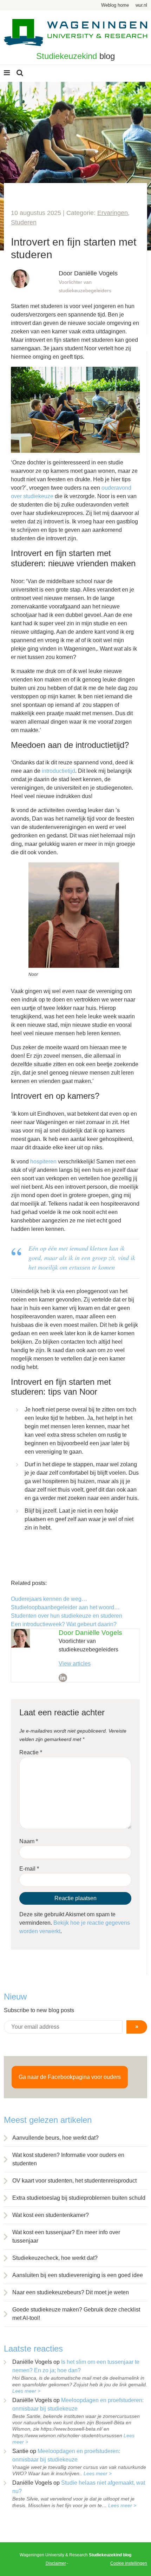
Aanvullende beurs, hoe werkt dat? (55, 2138)
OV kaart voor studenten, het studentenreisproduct (74, 2181)
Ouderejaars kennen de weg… (49, 1599)
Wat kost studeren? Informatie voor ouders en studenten (68, 2159)
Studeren (24, 222)
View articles (75, 1664)
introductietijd (58, 771)
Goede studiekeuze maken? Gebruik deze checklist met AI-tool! (76, 2314)
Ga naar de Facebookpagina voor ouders (70, 2077)
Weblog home (115, 5)
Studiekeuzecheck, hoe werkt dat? (55, 2258)
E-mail (29, 1869)
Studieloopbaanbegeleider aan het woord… (65, 1607)
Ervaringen (113, 213)
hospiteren (43, 1162)
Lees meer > (26, 2391)
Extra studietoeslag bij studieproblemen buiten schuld (79, 2198)
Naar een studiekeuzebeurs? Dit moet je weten (71, 2292)
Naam (29, 1841)
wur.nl (141, 5)
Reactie (31, 1752)
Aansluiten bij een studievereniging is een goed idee (78, 2275)
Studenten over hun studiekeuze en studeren (67, 1616)
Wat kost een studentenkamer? (51, 2215)
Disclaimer (56, 2563)
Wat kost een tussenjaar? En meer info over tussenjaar (66, 2236)
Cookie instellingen (129, 2563)
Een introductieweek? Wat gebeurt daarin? (64, 1624)
